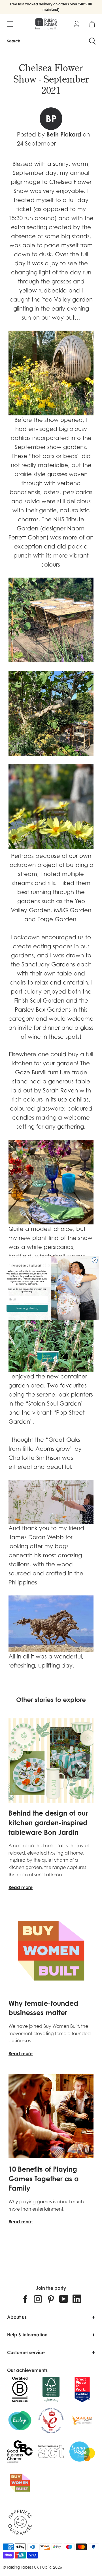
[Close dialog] (95, 1260)
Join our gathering (27, 1308)
